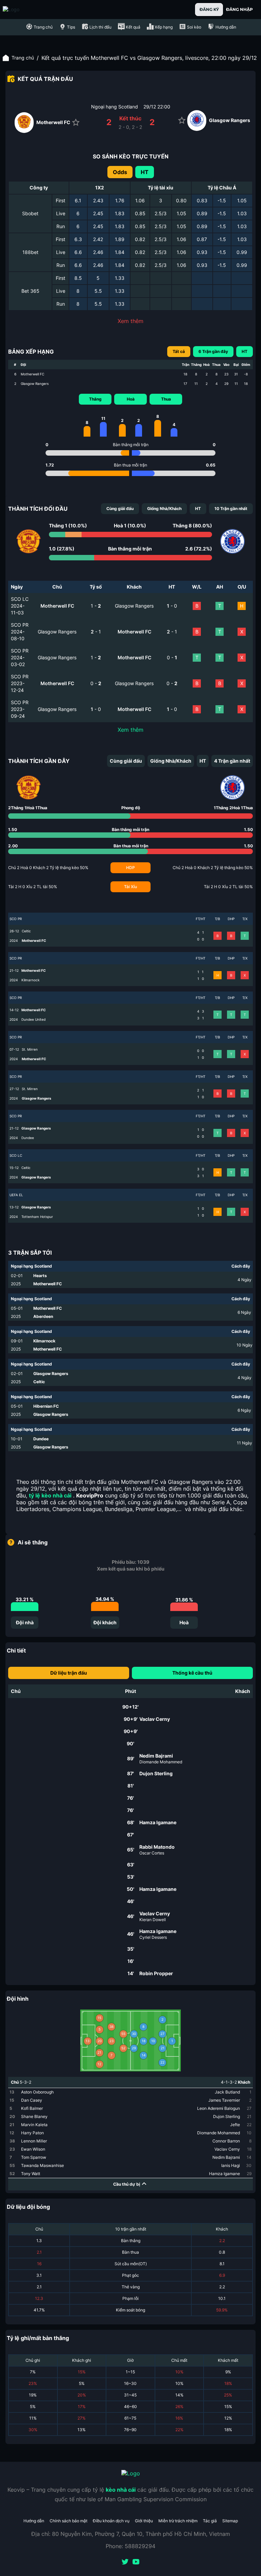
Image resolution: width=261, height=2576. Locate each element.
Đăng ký (209, 9)
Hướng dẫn (34, 2521)
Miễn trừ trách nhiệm (178, 2521)
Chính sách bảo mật (68, 2521)
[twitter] (125, 2562)
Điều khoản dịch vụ (111, 2521)
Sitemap (230, 2521)
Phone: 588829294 (130, 2546)
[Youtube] (136, 2562)
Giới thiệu (144, 2521)
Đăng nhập (239, 9)
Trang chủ (23, 58)
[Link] (23, 10)
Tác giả (210, 2521)
